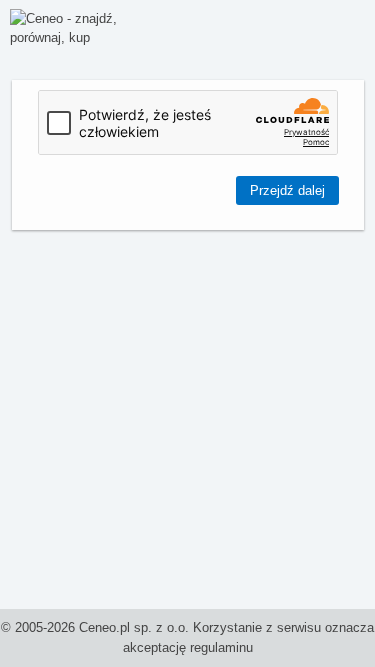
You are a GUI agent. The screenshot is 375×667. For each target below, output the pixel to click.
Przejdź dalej (287, 190)
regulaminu (221, 647)
